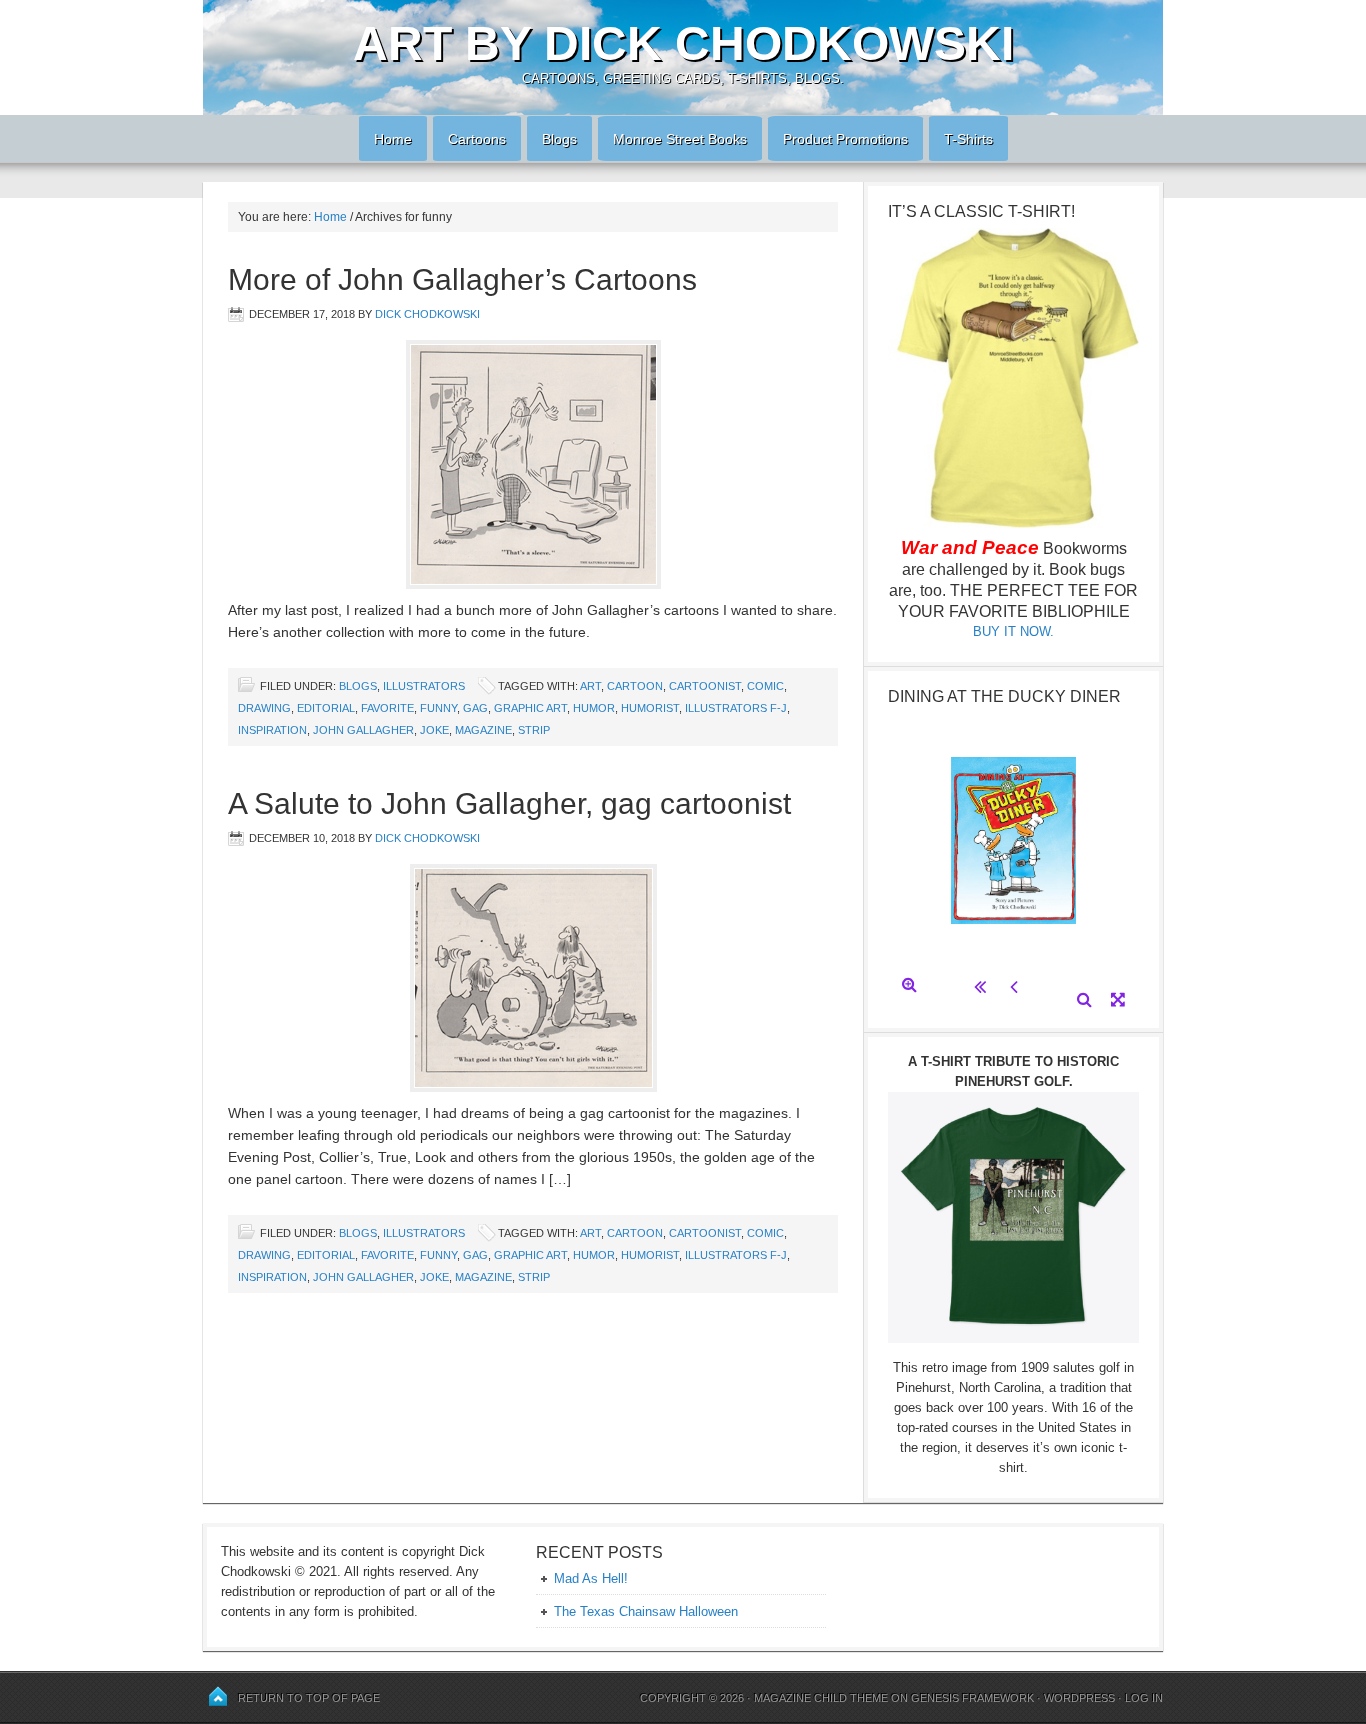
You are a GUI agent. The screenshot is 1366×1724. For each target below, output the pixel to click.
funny (438, 708)
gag (475, 708)
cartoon (635, 686)
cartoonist (705, 686)
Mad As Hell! (591, 1578)
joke (434, 730)
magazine (483, 730)
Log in (1144, 1698)
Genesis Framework (972, 1698)
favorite (387, 708)
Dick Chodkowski (427, 314)
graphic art (530, 708)
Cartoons (469, 139)
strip (534, 730)
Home (385, 139)
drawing (264, 708)
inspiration (272, 730)
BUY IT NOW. (1013, 631)
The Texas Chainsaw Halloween (646, 1611)
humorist (650, 708)
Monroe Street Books (680, 139)
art (590, 686)
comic (765, 686)
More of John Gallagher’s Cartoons (462, 279)
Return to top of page (309, 1698)
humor (594, 708)
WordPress (1079, 1698)
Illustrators (424, 686)
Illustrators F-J (736, 708)
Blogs (552, 139)
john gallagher (363, 730)
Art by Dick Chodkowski (683, 43)
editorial (326, 708)
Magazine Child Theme (821, 1698)
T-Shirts (968, 139)
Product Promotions (838, 139)
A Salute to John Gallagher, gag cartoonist (509, 803)
